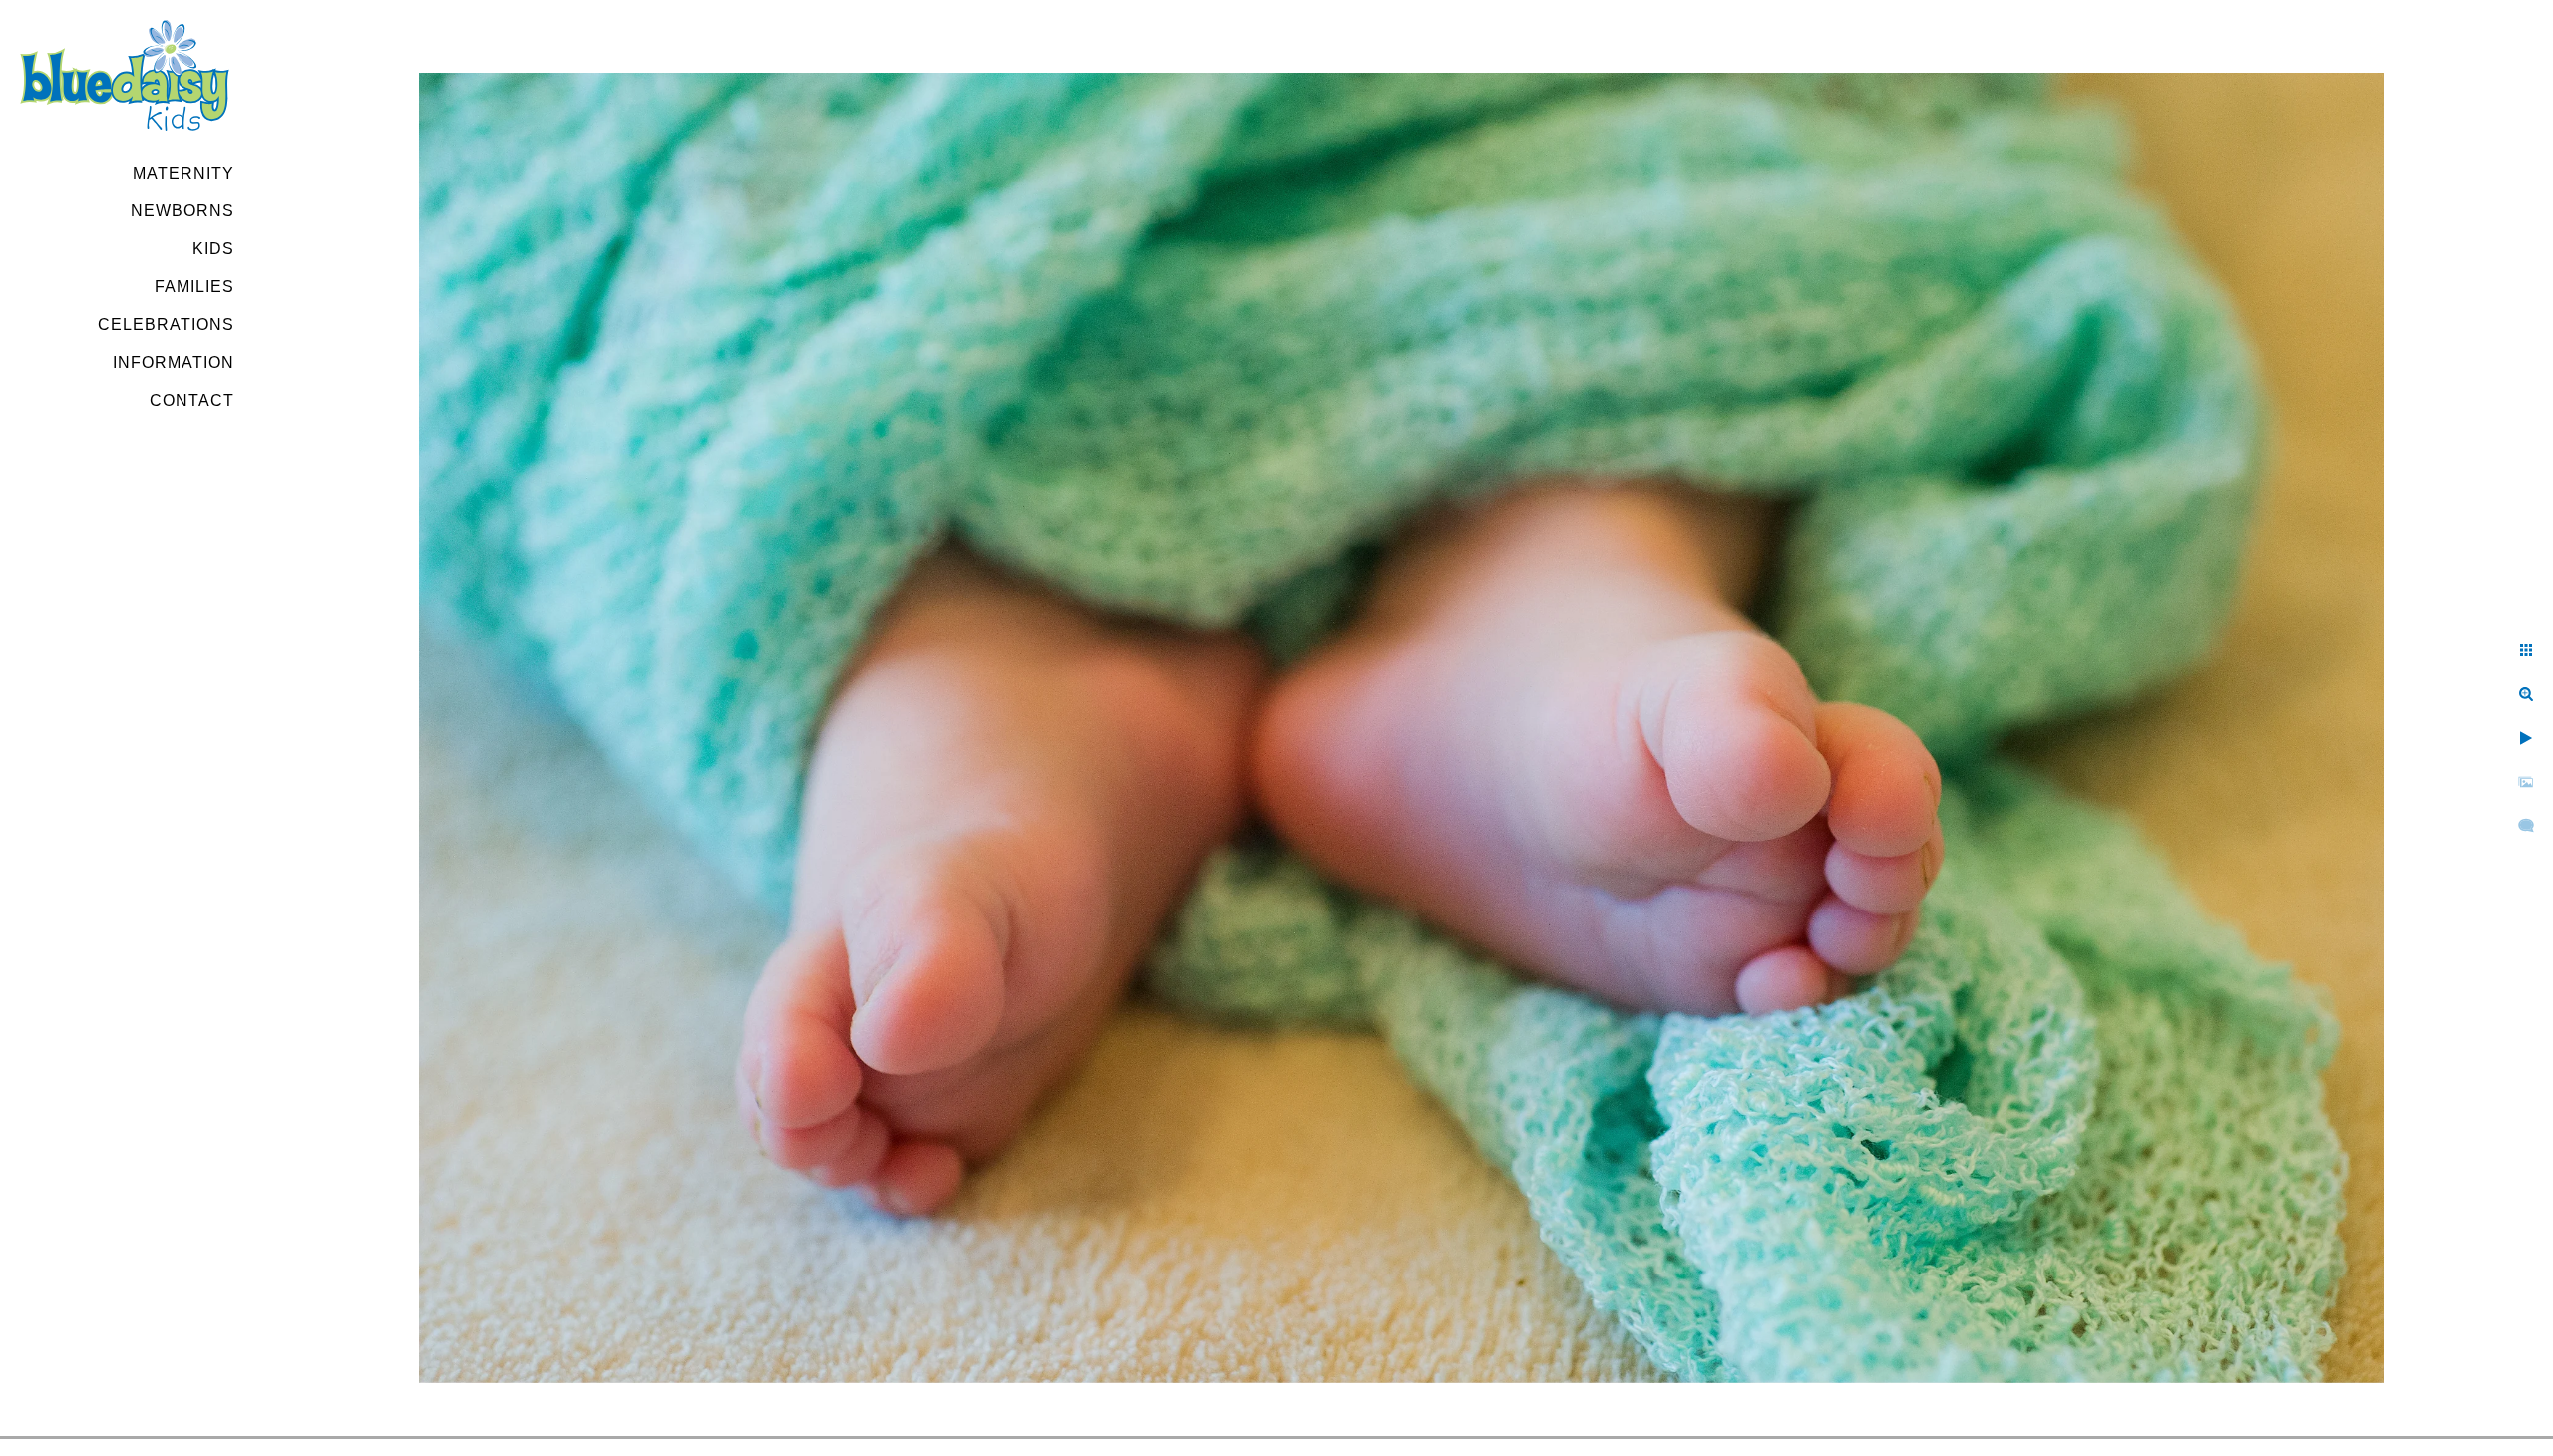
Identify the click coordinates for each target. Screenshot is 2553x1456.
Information (174, 363)
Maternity (183, 173)
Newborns (182, 211)
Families (194, 287)
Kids (213, 249)
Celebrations (166, 325)
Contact (192, 400)
